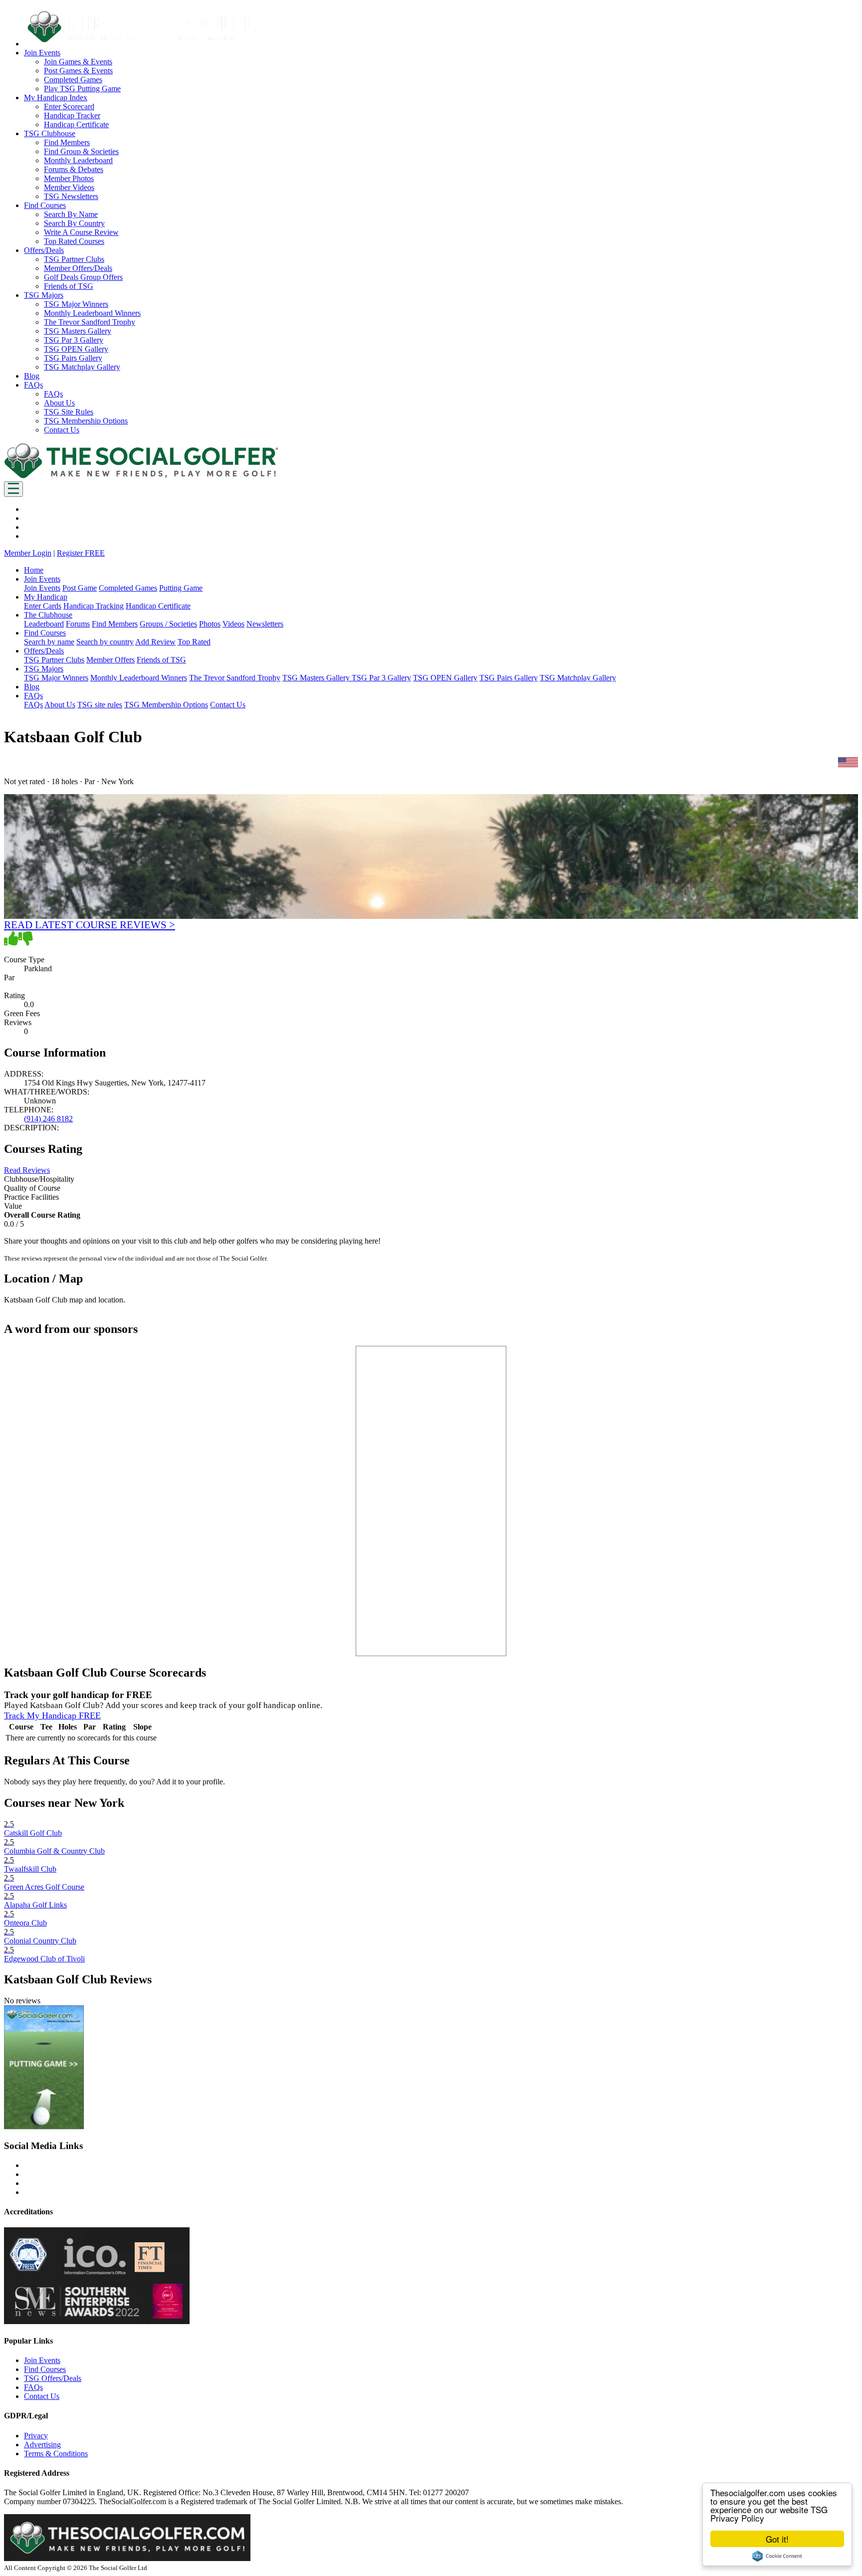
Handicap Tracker (72, 115)
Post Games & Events (78, 71)
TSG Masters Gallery (78, 331)
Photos (210, 624)
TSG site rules (100, 705)
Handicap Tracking (94, 606)
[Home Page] (141, 477)
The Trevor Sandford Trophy (90, 322)
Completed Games (73, 80)
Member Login (28, 553)
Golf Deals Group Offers (83, 277)
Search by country (105, 642)
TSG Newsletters (71, 196)
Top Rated (194, 642)
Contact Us (62, 430)
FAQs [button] (33, 385)
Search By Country (74, 223)
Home (34, 570)
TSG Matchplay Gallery (82, 367)
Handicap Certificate (76, 124)
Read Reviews (27, 1170)
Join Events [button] (42, 53)
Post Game (80, 588)
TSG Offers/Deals (53, 2378)
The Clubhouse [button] (48, 615)
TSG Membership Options (86, 421)
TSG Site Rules (69, 412)
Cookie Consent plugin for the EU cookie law (777, 2556)
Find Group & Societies (81, 151)
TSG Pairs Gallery (73, 358)
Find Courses (45, 2369)
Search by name (49, 642)
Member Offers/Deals (78, 268)
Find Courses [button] (45, 205)
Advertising (42, 2445)
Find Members (67, 142)
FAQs (53, 394)
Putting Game (181, 588)
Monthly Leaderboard (78, 160)
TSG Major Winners (76, 304)
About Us (59, 403)
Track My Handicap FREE (52, 1716)
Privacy (36, 2436)
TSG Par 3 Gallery (74, 340)
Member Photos (69, 178)
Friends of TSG (69, 286)
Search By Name (71, 214)
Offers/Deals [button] (44, 250)
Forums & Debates (74, 169)
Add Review (155, 642)
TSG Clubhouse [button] (50, 133)
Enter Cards (43, 606)
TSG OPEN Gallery (76, 349)
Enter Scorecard (69, 107)
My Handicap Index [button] (56, 98)
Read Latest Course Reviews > (90, 925)
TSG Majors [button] (44, 295)
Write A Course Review (81, 232)
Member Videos (69, 187)
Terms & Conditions (56, 2454)
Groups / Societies (168, 624)
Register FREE (81, 553)
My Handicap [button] (46, 597)
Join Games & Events (78, 62)
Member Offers (110, 660)
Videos (233, 624)
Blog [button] (32, 376)
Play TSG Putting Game (82, 89)
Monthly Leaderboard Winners (92, 313)
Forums (78, 624)
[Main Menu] (13, 489)
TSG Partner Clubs (74, 259)
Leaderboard (44, 624)
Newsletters (265, 624)
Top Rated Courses (74, 241)
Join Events (42, 588)
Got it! (777, 2539)
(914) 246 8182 (48, 1119)
